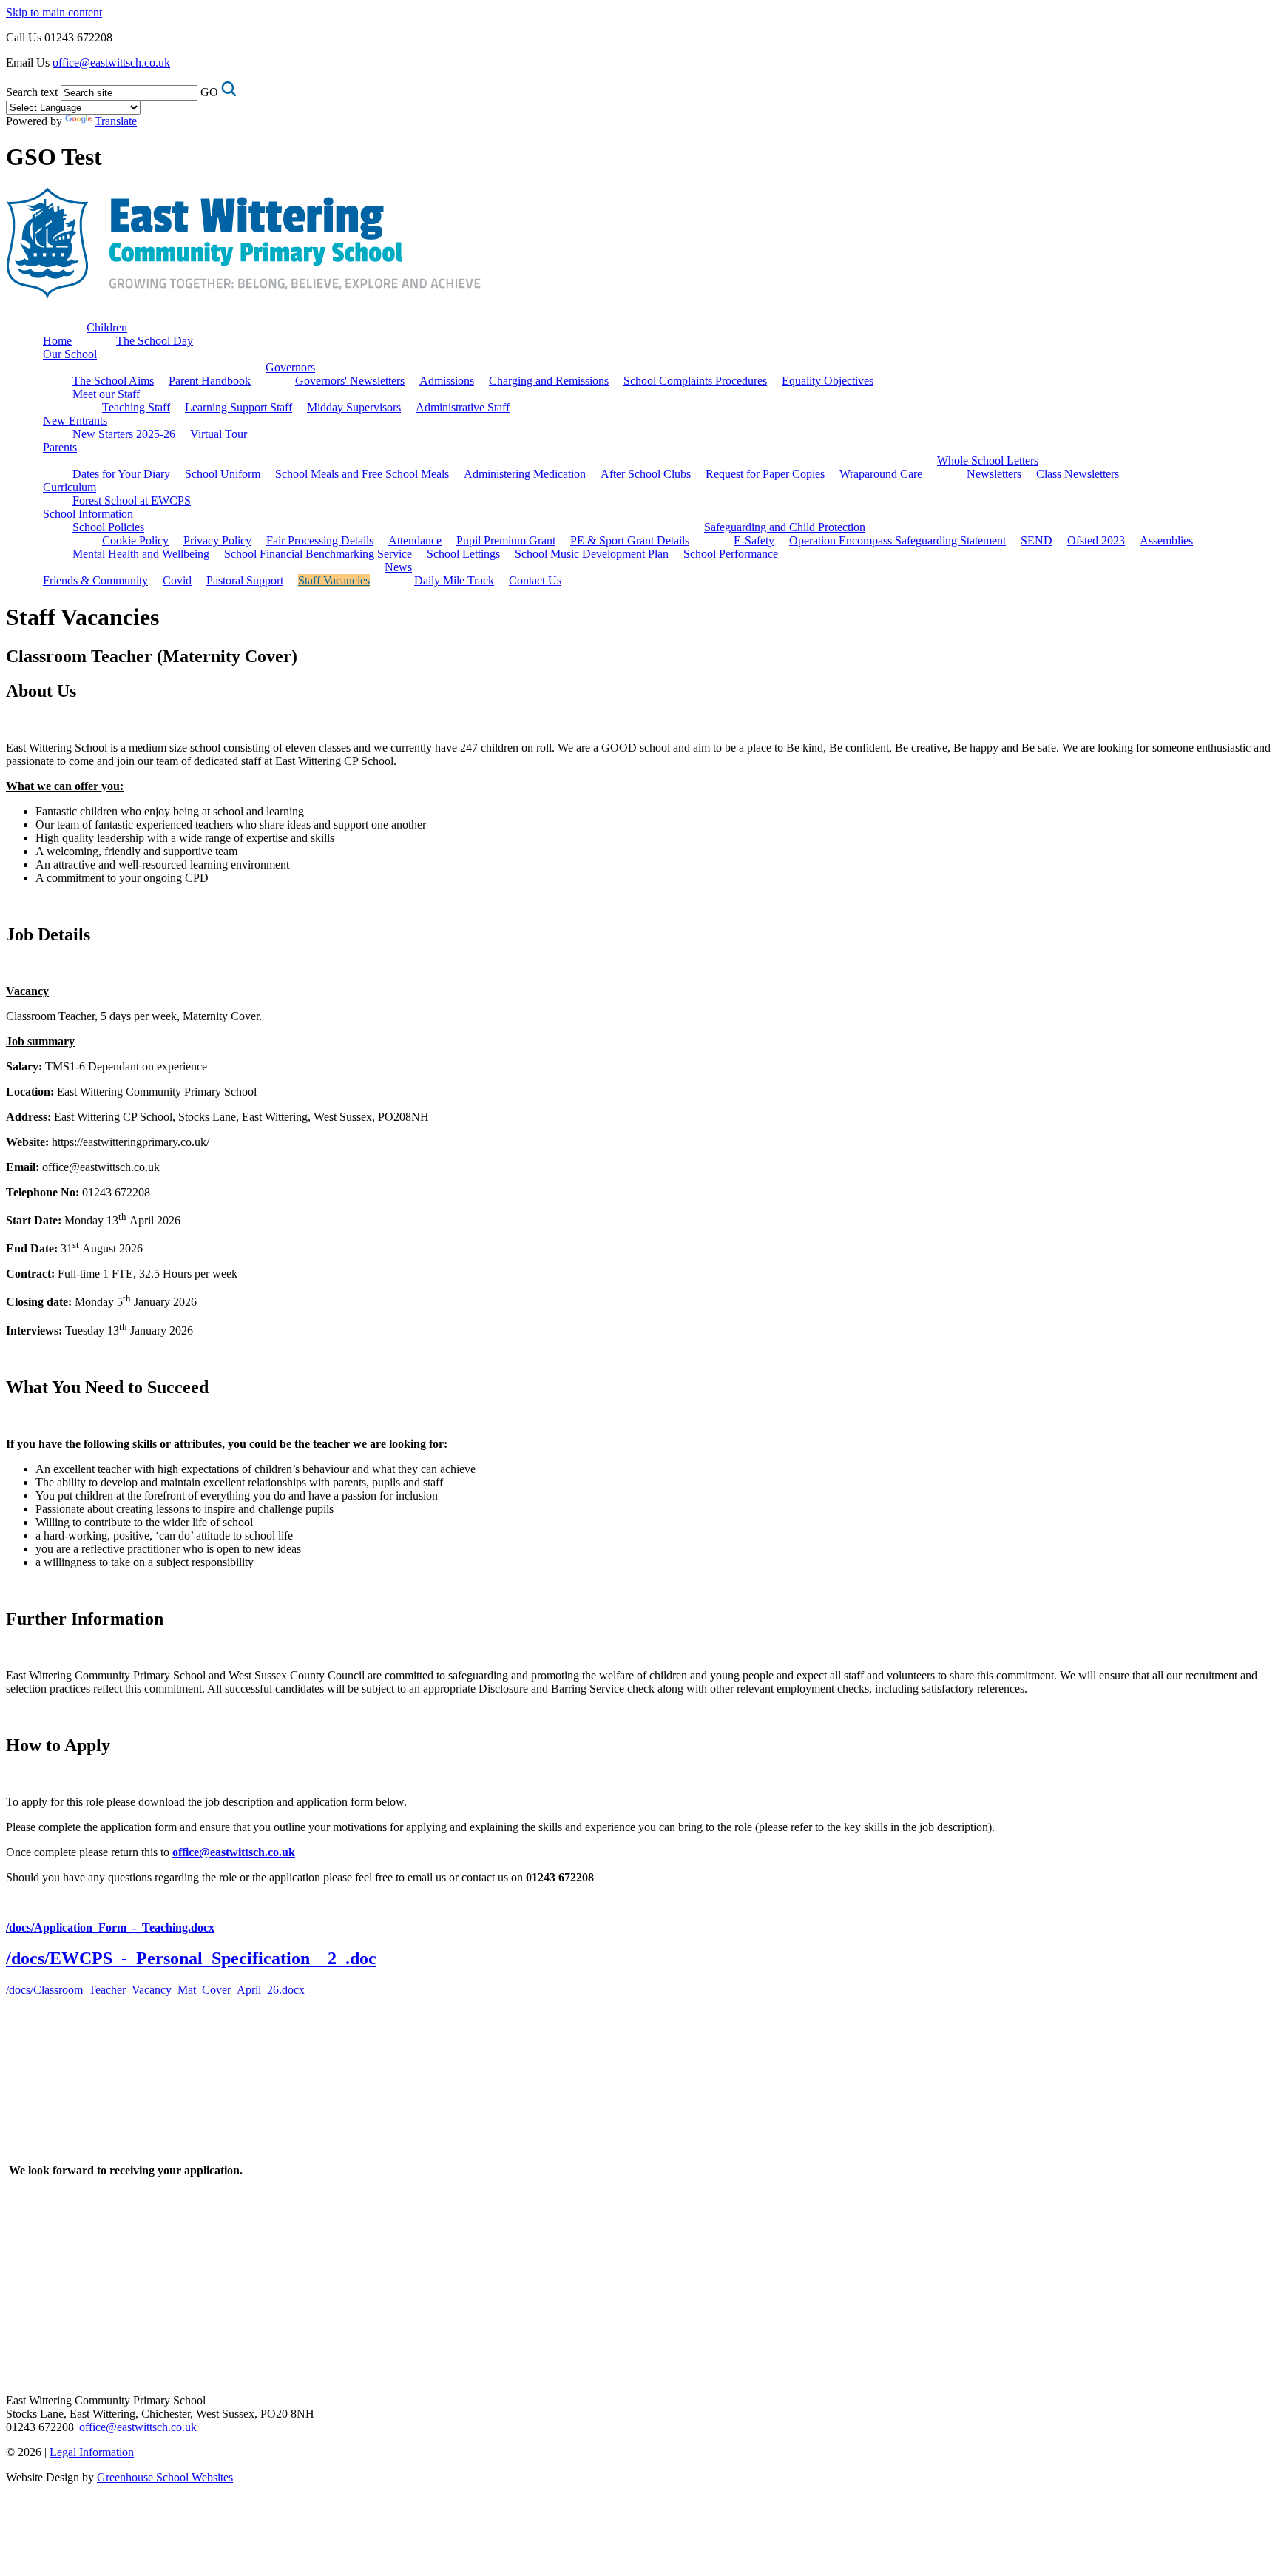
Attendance (415, 540)
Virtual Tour (219, 434)
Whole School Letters (988, 461)
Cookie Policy (135, 540)
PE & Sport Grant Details (630, 540)
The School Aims (113, 381)
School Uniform (223, 474)
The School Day (155, 341)
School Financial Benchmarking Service (318, 554)
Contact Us (535, 580)
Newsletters (994, 474)
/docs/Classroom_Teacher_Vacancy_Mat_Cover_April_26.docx (155, 1990)
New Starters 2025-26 (124, 434)
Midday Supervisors (354, 407)
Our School (70, 354)
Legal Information (92, 2452)
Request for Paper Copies (765, 474)
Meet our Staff (106, 394)
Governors (290, 367)
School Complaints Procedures (695, 381)
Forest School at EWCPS (132, 500)
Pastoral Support (245, 580)
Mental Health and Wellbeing (141, 554)
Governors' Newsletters (350, 381)
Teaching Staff (136, 407)
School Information (88, 514)
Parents (60, 447)
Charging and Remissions (549, 381)
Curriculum (70, 487)
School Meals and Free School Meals (362, 474)
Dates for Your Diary (121, 474)
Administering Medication (525, 474)
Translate (116, 121)
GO (209, 92)
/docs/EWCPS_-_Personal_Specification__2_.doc (191, 1958)
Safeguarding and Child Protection (785, 527)
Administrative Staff (463, 407)
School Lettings (463, 554)
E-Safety (754, 540)
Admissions (447, 381)
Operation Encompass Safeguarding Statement (897, 540)
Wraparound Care (881, 474)
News (398, 567)
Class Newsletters (1078, 474)
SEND (1037, 540)
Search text (32, 92)
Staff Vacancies (334, 580)
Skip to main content (54, 12)
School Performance (731, 554)
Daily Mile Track (454, 580)
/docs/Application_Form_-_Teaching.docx (110, 1928)
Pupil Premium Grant (506, 540)
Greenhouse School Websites (165, 2477)
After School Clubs (646, 474)
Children (107, 327)
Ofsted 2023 (1096, 540)
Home (57, 341)
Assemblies (1166, 540)
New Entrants (75, 421)
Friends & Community (95, 580)
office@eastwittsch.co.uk (111, 63)
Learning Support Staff (239, 407)
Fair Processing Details (320, 540)
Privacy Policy (217, 540)
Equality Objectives (828, 381)
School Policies (108, 527)
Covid (177, 580)
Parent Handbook (210, 381)
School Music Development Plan (592, 554)
